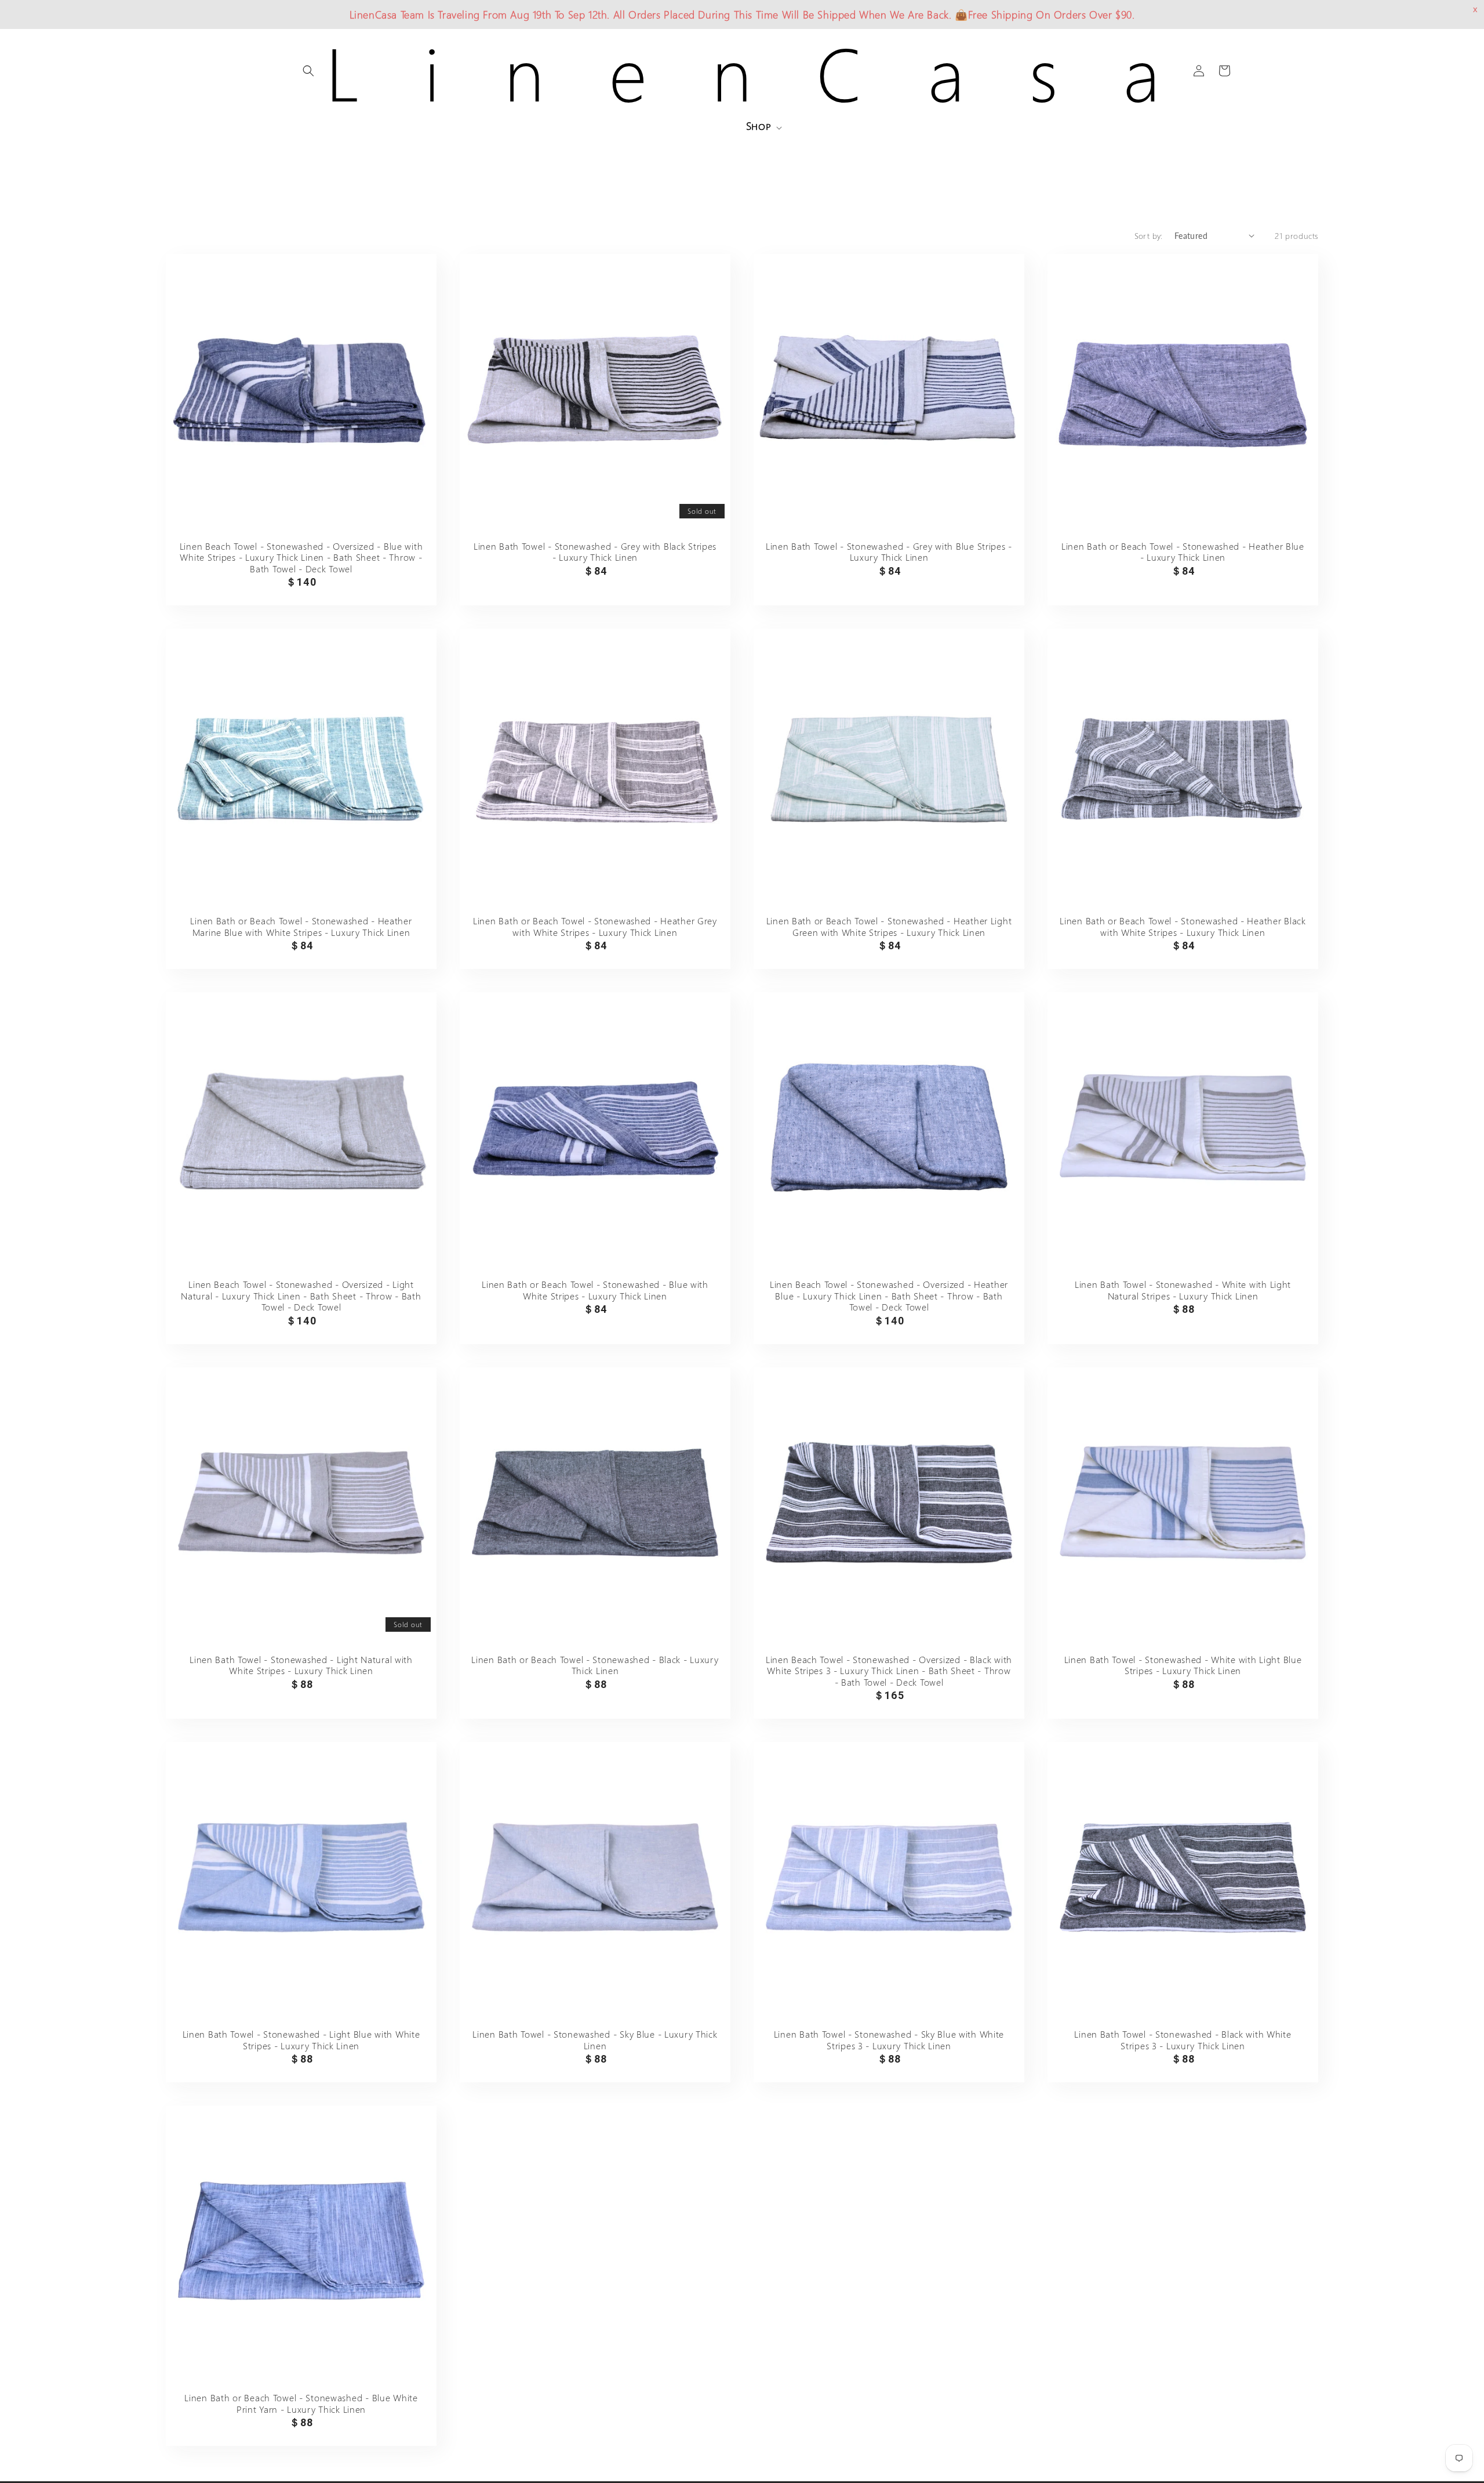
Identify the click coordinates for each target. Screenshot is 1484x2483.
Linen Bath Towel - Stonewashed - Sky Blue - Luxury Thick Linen (595, 2040)
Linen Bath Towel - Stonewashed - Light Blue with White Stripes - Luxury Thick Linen (301, 2040)
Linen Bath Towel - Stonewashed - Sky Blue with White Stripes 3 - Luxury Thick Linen (889, 2040)
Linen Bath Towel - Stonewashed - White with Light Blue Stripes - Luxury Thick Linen (1183, 1665)
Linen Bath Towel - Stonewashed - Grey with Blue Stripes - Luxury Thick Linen (889, 552)
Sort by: (1149, 236)
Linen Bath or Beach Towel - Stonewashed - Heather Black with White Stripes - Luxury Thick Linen (1183, 926)
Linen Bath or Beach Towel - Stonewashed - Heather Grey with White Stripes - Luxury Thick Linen (595, 926)
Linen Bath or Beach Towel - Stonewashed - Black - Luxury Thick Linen (595, 1665)
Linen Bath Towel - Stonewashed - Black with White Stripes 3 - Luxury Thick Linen (1183, 2040)
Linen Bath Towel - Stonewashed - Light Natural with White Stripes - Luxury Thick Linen (301, 1665)
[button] (308, 71)
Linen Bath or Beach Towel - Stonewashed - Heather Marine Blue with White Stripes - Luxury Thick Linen (301, 926)
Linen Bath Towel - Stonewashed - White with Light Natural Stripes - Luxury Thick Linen (1183, 1290)
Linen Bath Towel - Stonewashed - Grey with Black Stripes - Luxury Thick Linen (595, 552)
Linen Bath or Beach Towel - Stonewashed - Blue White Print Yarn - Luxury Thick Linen (301, 2403)
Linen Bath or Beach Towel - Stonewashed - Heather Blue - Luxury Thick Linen (1183, 552)
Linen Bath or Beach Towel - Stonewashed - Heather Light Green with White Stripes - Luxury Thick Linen (889, 926)
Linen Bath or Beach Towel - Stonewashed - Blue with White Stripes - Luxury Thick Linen (595, 1290)
